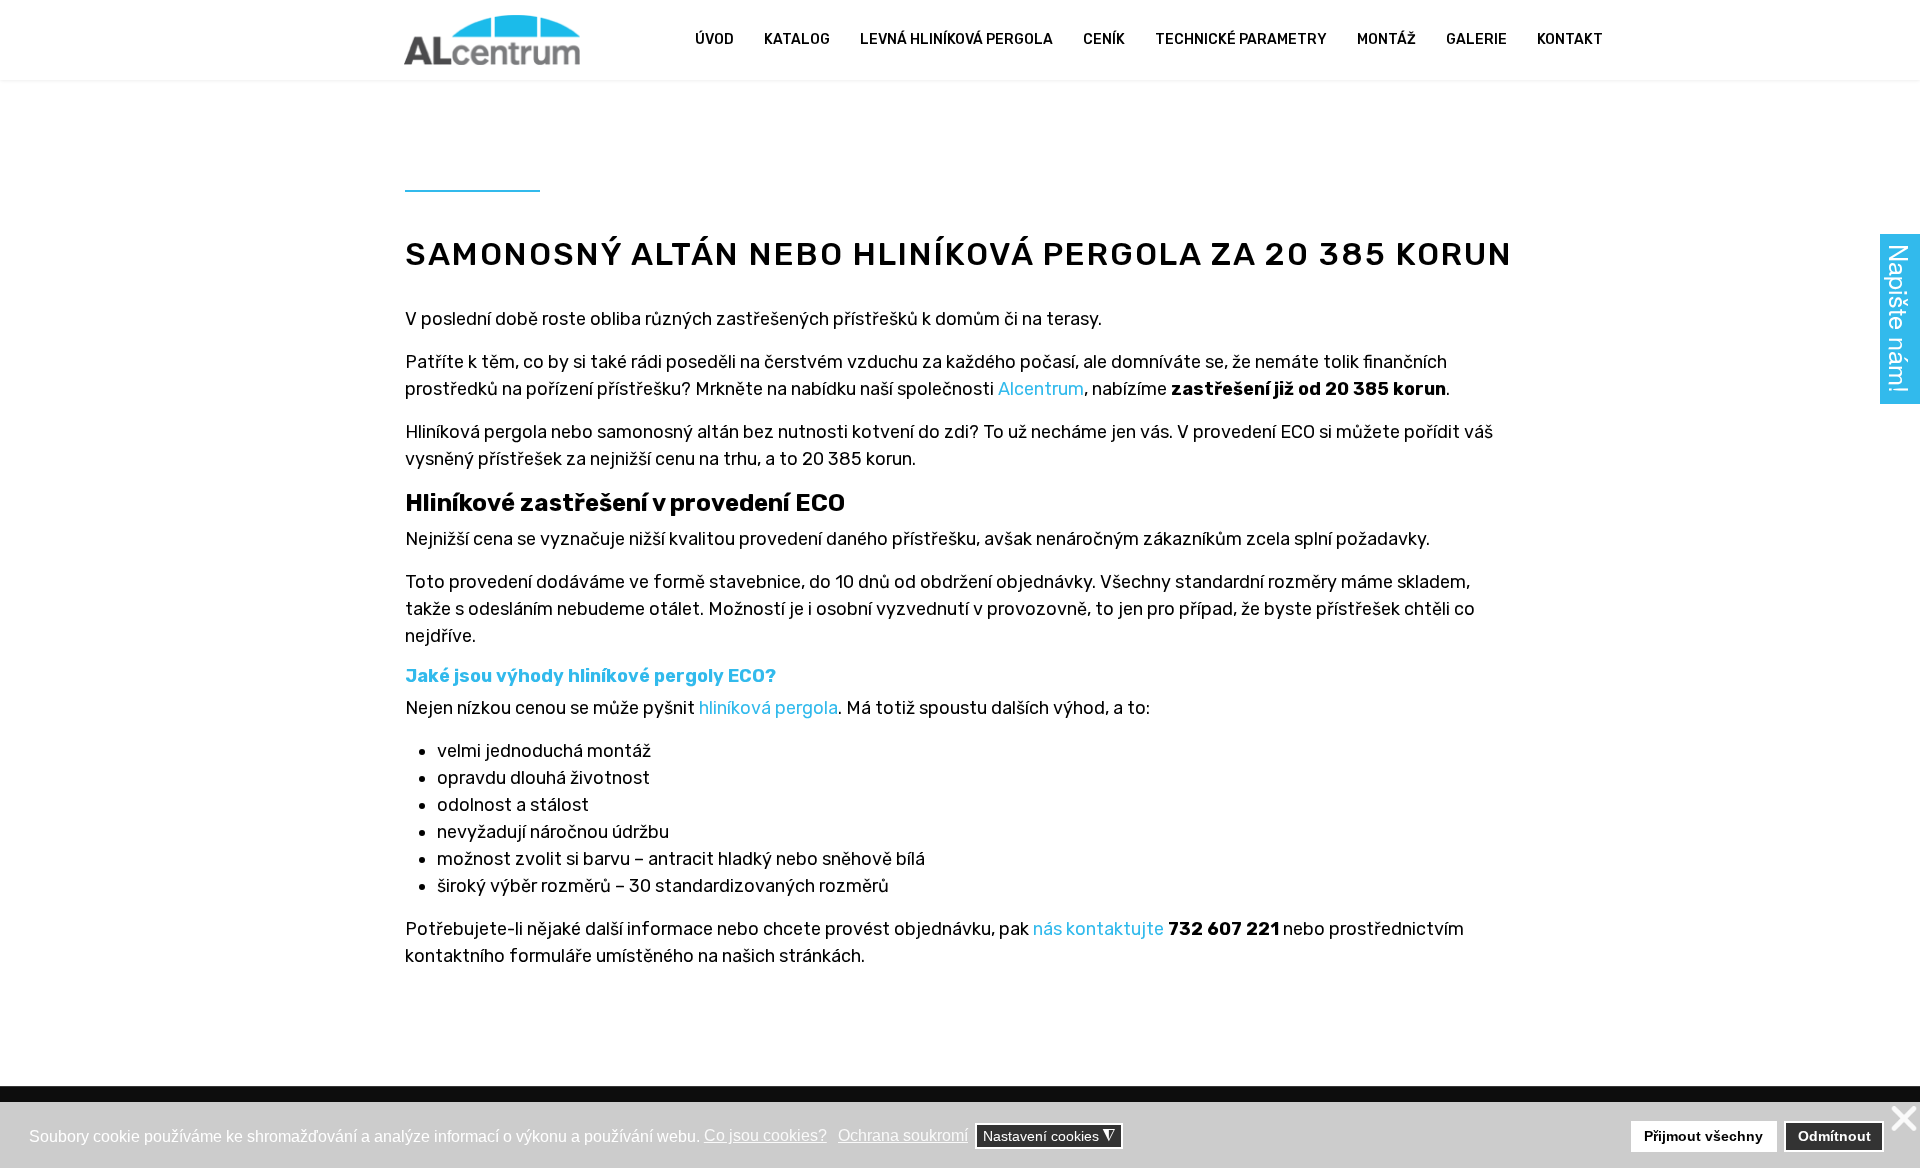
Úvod (714, 39)
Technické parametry (1241, 39)
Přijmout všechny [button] (1703, 1136)
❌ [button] (1904, 1119)
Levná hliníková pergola (956, 39)
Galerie (1476, 39)
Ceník (1104, 39)
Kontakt (1570, 39)
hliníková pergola (768, 708)
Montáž (1386, 39)
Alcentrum (1041, 389)
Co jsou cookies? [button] (765, 1135)
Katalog (797, 39)
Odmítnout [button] (1834, 1136)
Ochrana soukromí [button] (903, 1135)
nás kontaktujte (1098, 929)
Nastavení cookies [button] (1049, 1136)
